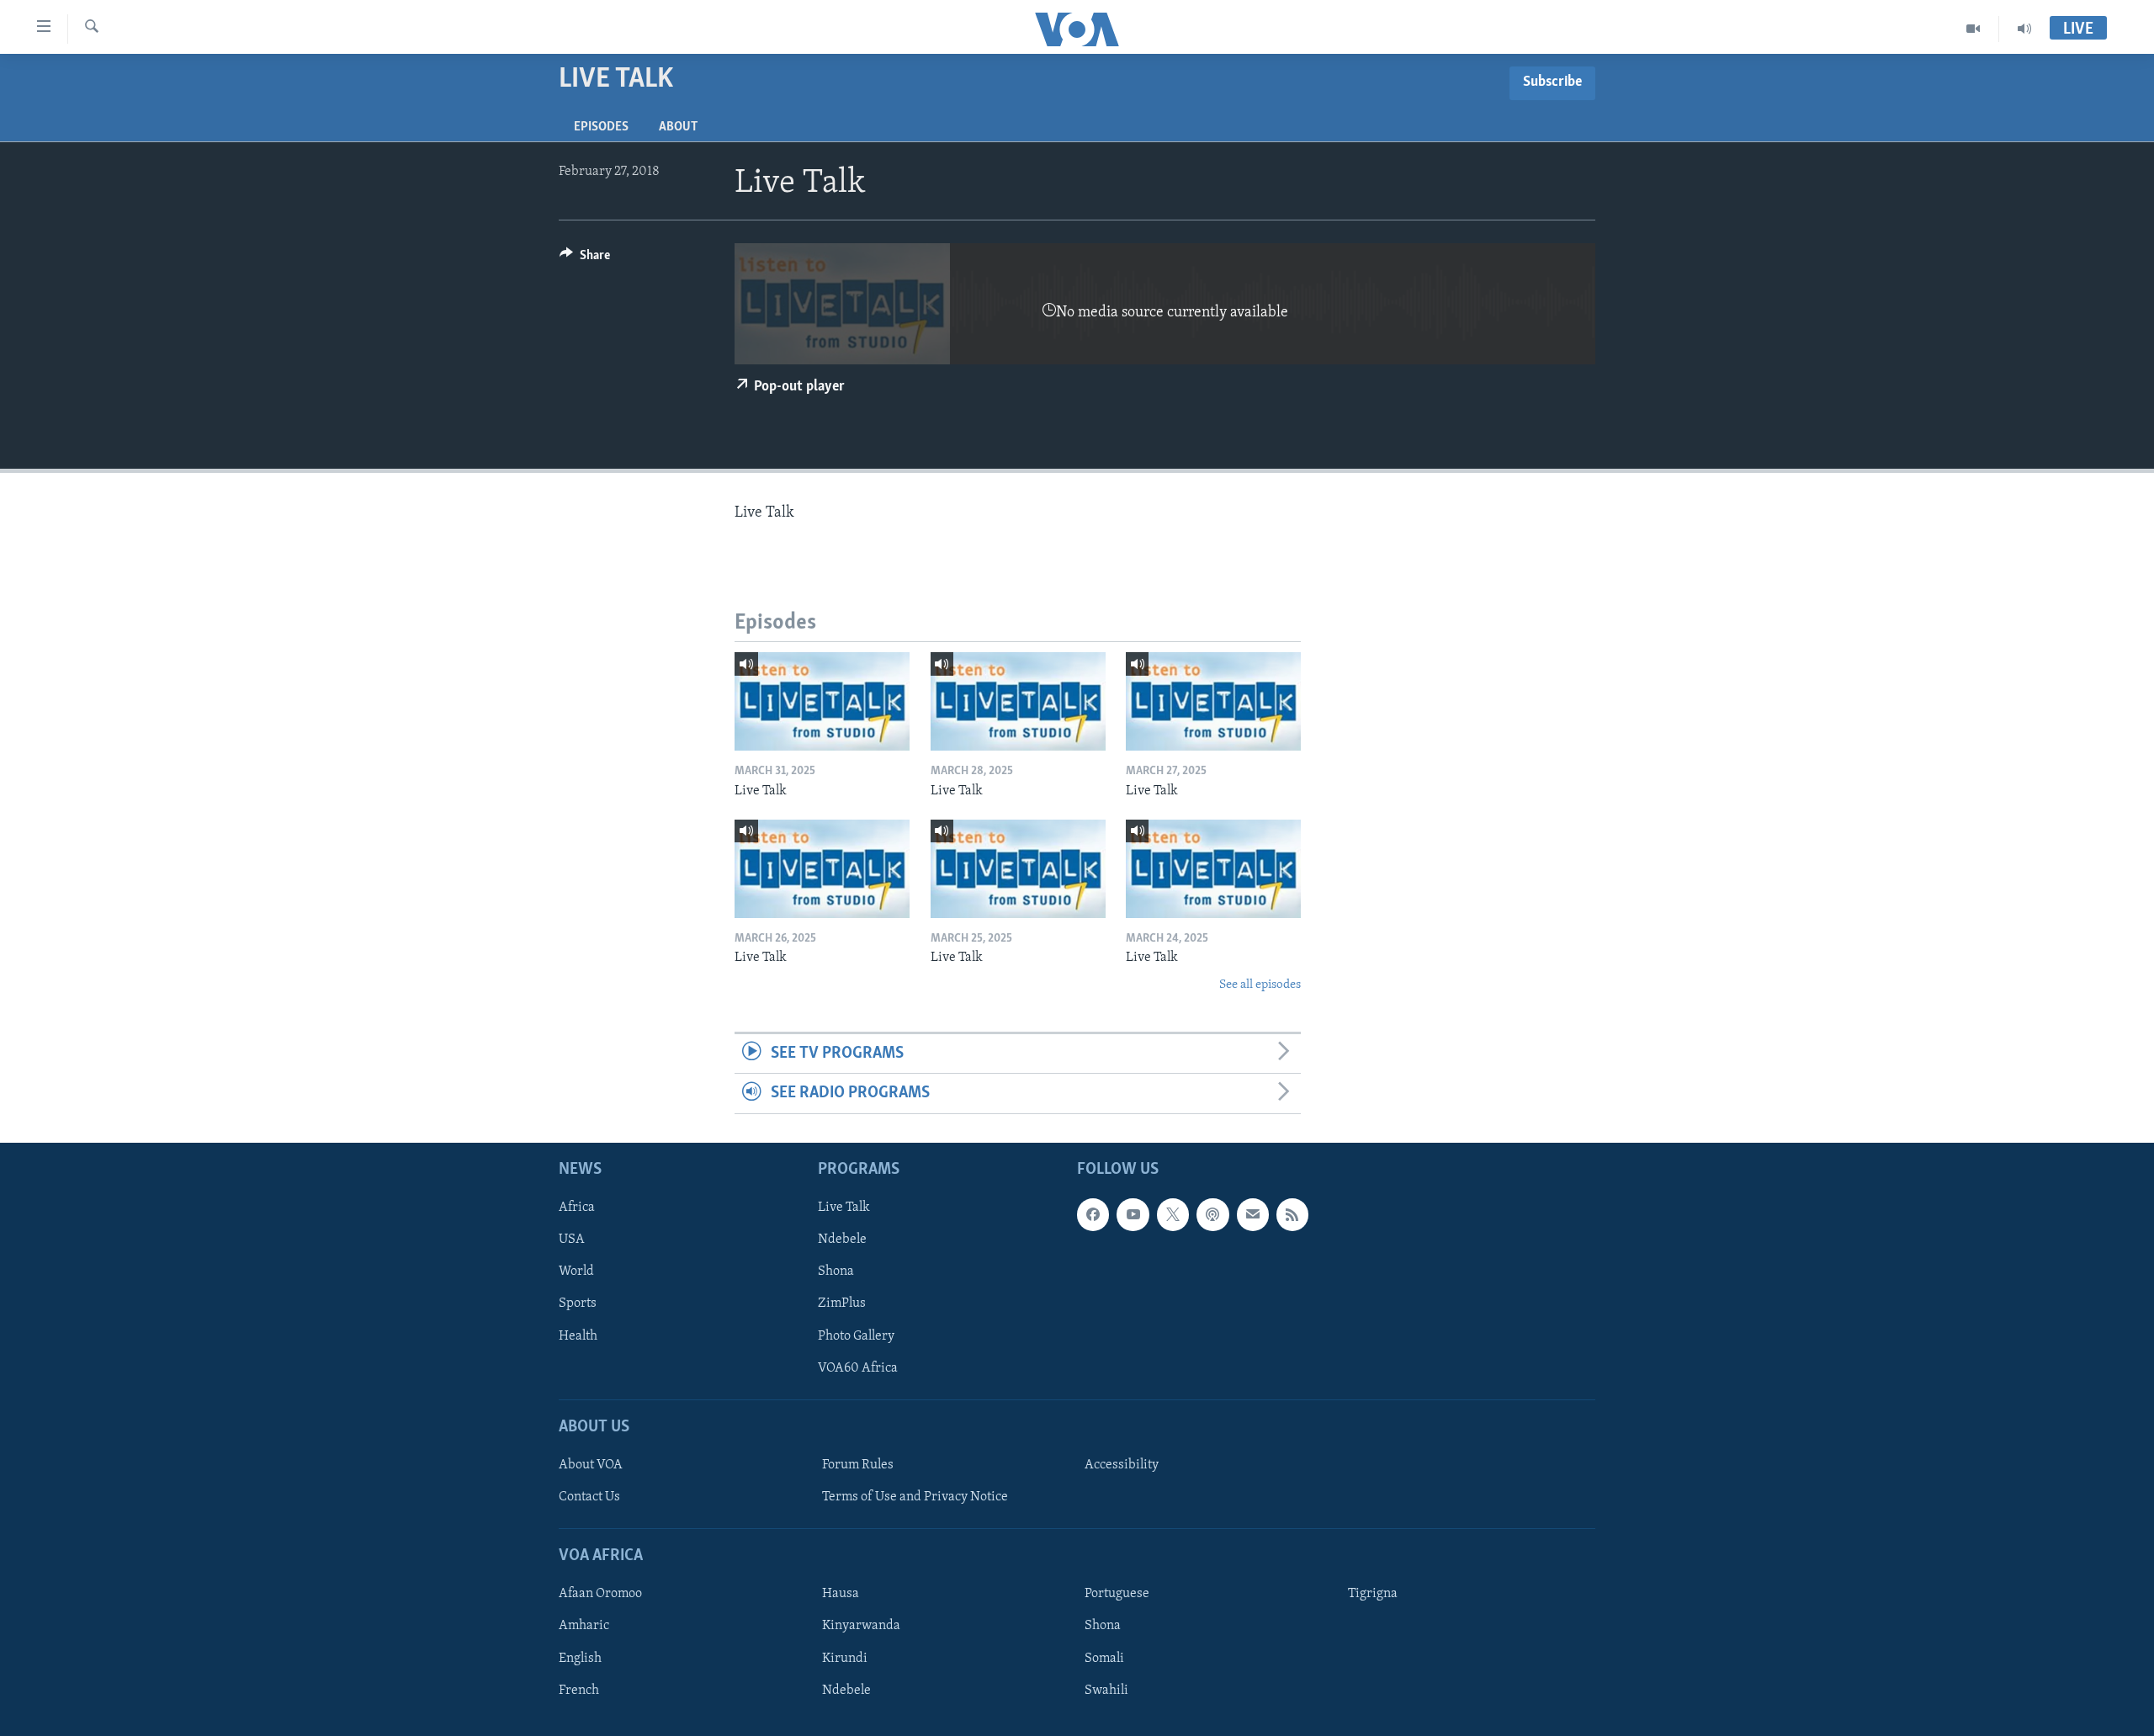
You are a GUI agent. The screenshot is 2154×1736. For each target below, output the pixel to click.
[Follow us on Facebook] (1093, 1214)
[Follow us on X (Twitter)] (1173, 1214)
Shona (836, 1271)
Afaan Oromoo (600, 1594)
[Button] (585, 259)
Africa (577, 1208)
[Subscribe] (1253, 1214)
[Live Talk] (822, 701)
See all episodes (1260, 985)
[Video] (1974, 29)
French (579, 1690)
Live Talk (844, 1208)
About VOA (591, 1465)
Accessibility (1122, 1465)
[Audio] (2024, 29)
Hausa (841, 1594)
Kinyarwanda (861, 1626)
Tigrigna (1373, 1594)
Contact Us (589, 1497)
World (576, 1271)
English (580, 1658)
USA (572, 1240)
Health (578, 1335)
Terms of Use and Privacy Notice (915, 1497)
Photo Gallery (856, 1335)
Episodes (601, 127)
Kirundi (845, 1658)
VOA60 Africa (858, 1367)
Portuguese (1117, 1594)
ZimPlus (842, 1303)
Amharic (584, 1626)
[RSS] (1292, 1214)
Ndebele (842, 1240)
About (678, 127)
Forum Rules (858, 1465)
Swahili (1106, 1690)
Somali (1104, 1658)
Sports (578, 1303)
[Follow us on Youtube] (1133, 1214)
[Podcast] (1212, 1214)
